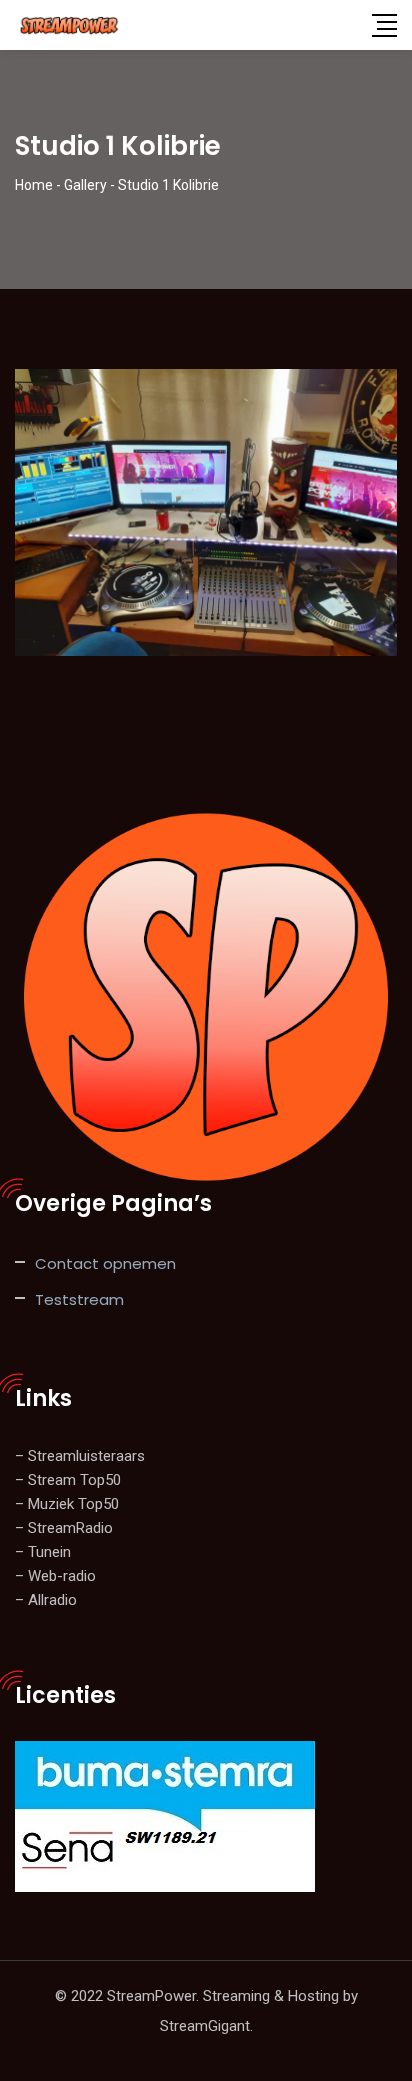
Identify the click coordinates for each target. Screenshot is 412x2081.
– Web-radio (55, 1576)
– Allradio (46, 1600)
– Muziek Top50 (67, 1504)
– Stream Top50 (68, 1480)
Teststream (79, 1299)
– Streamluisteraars (80, 1456)
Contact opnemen (105, 1263)
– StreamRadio (64, 1528)
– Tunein (43, 1552)
